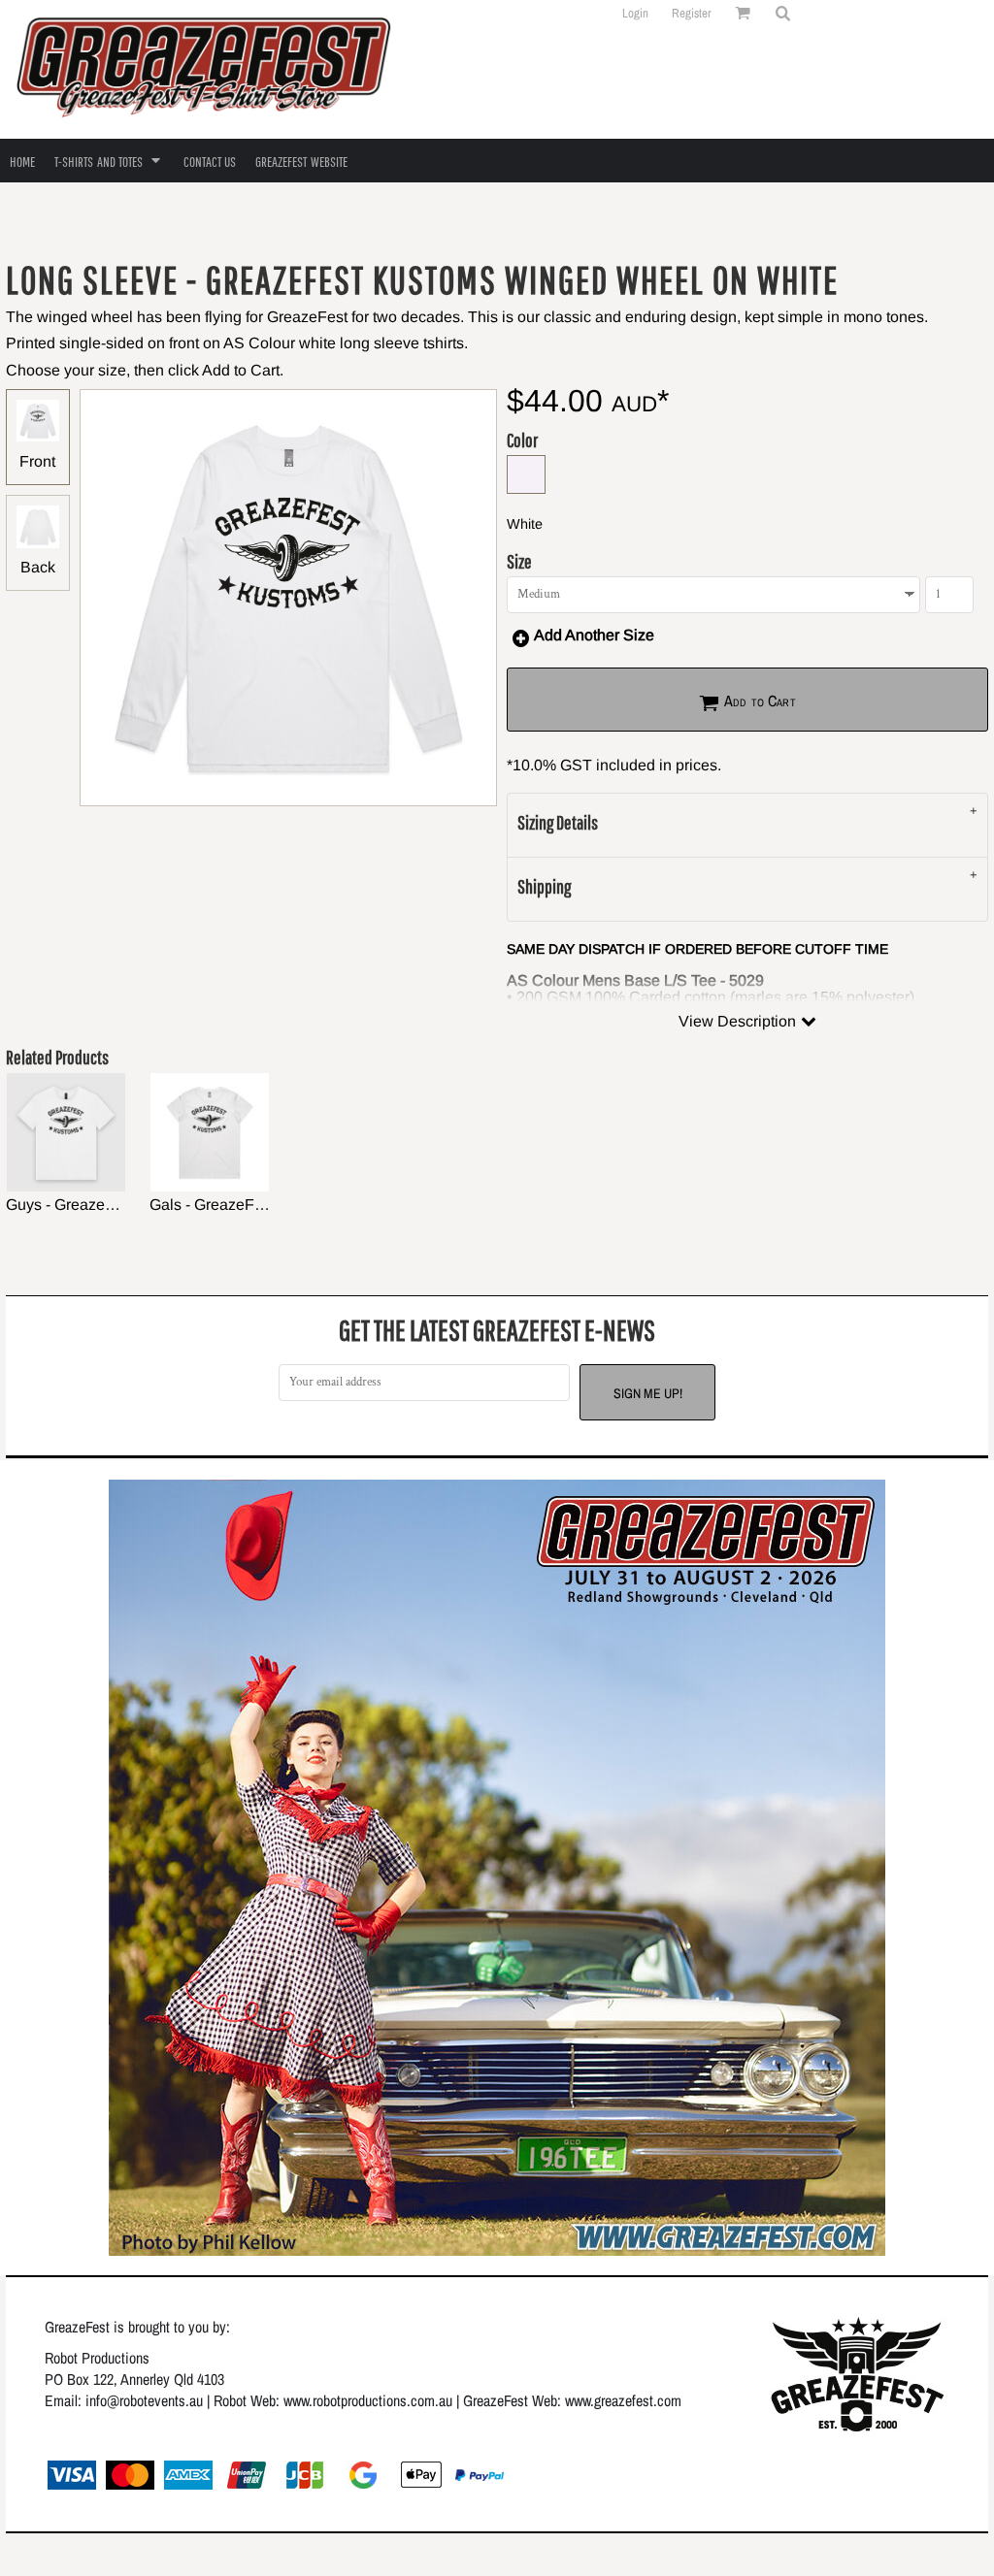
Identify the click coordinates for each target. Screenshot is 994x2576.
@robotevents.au (155, 2400)
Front (37, 461)
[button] (782, 13)
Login (635, 13)
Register (692, 13)
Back (38, 567)
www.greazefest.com (623, 2400)
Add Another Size (594, 635)
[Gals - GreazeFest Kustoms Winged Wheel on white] (210, 1132)
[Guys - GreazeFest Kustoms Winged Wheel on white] (66, 1132)
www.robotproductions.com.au (368, 2400)
